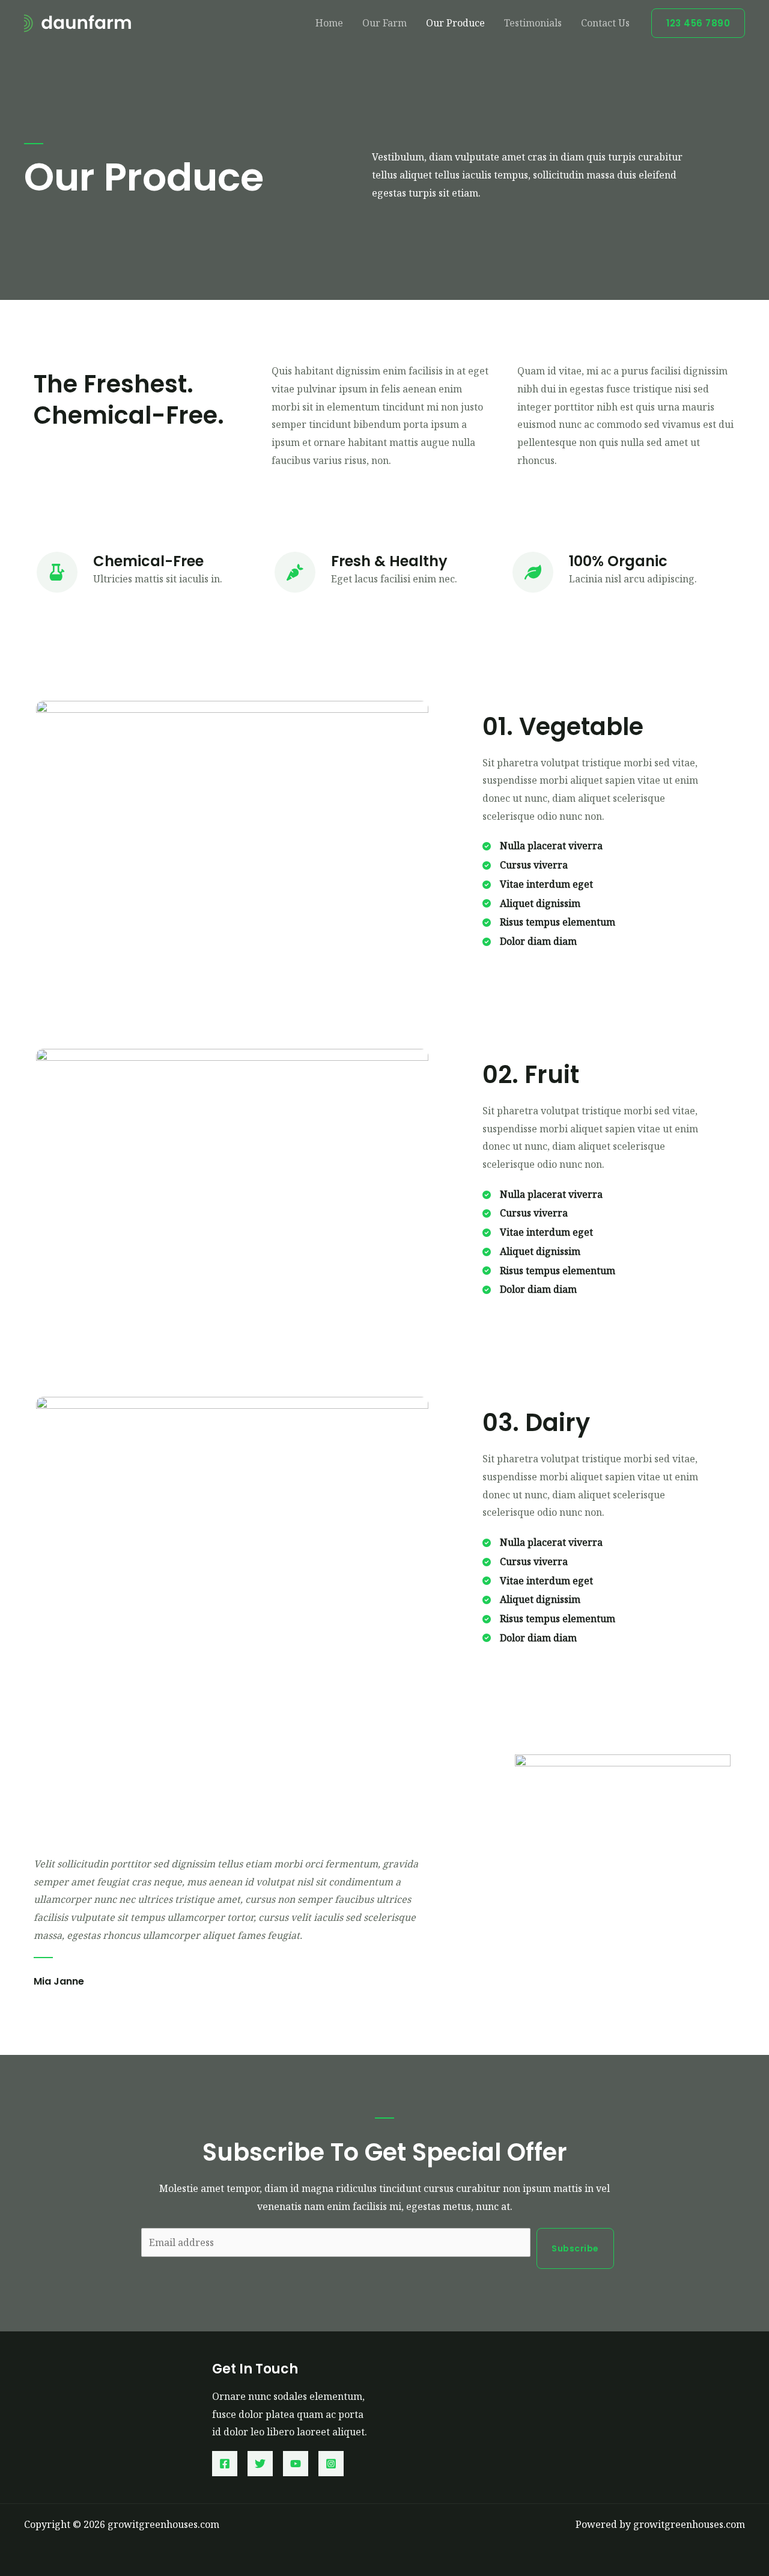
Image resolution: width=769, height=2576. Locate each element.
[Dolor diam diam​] (530, 942)
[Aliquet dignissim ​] (533, 904)
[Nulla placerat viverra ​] (544, 846)
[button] (698, 23)
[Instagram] (331, 2464)
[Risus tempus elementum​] (549, 923)
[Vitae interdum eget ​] (539, 885)
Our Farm (384, 23)
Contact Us (605, 23)
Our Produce (455, 23)
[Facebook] (225, 2464)
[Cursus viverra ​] (526, 865)
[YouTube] (296, 2464)
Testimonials (533, 23)
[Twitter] (260, 2464)
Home (329, 23)
